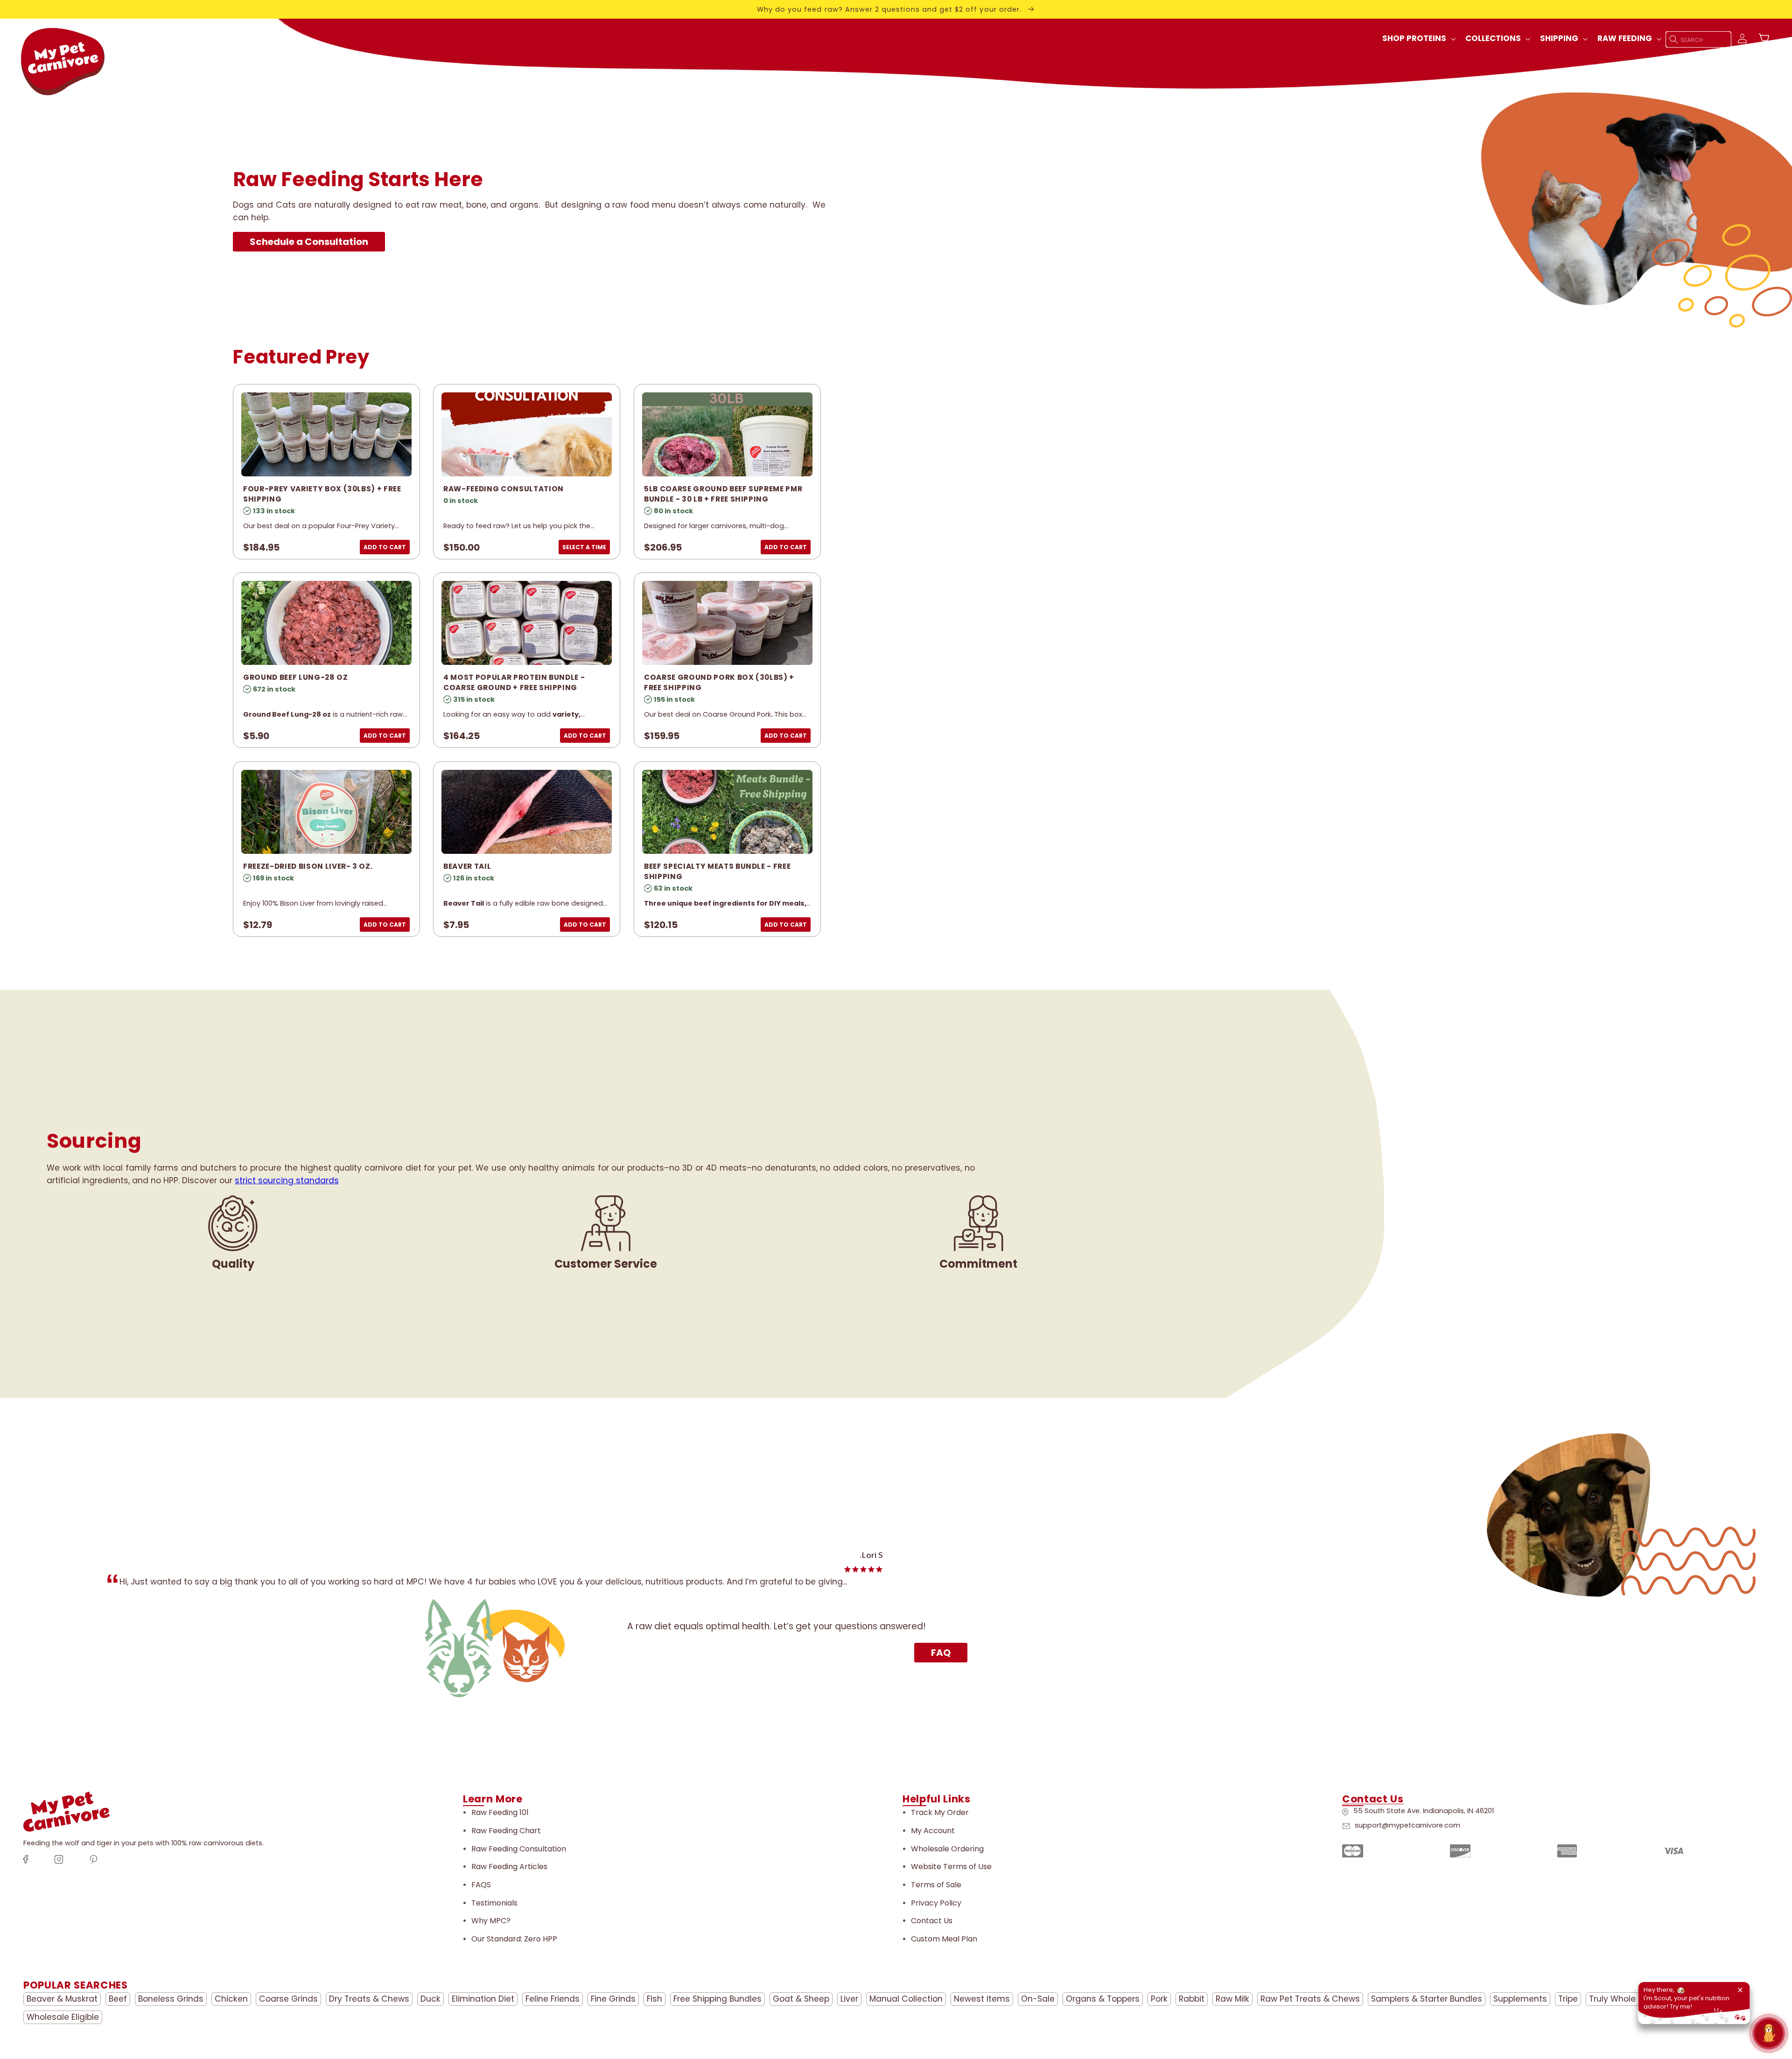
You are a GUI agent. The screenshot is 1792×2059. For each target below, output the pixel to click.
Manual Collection (906, 1999)
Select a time (584, 547)
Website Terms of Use (951, 1867)
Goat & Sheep (801, 1999)
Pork (1159, 1999)
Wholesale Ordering (947, 1849)
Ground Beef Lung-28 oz (296, 678)
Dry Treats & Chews (369, 1999)
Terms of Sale (936, 1885)
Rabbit (1192, 1999)
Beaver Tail (467, 866)
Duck (430, 1999)
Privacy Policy (936, 1903)
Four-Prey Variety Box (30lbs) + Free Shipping (322, 494)
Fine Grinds (613, 1999)
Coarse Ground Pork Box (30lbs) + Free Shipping (719, 683)
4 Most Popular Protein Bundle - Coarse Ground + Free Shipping (514, 683)
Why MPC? (491, 1921)
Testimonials (494, 1903)
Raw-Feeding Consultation (504, 489)
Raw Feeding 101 (500, 1812)
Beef (118, 1999)
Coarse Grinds (288, 1999)
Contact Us (932, 1921)
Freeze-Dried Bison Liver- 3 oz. (308, 866)
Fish (654, 1999)
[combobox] (1699, 39)
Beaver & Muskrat (62, 1999)
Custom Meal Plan (944, 1939)
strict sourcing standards (287, 1180)
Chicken (231, 1999)
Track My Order (940, 1812)
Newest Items (982, 1999)
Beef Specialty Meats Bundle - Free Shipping (717, 871)
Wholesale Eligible (63, 2017)
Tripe (1568, 1999)
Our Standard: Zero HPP (514, 1939)
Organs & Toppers (1103, 1999)
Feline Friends (553, 1999)
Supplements (1520, 1999)
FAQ (941, 1653)
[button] (1418, 39)
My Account (933, 1831)
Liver (849, 1999)
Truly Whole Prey (1622, 1999)
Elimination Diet (483, 1999)
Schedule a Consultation (309, 242)
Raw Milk (1232, 1999)
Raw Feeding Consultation (519, 1849)
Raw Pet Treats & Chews (1310, 1999)
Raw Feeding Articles (509, 1867)
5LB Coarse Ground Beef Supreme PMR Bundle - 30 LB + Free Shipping (723, 494)
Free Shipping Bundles (717, 1999)
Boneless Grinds (171, 1999)
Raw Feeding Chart (506, 1831)
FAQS (481, 1885)
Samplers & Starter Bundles (1427, 1999)
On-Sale (1038, 1999)
